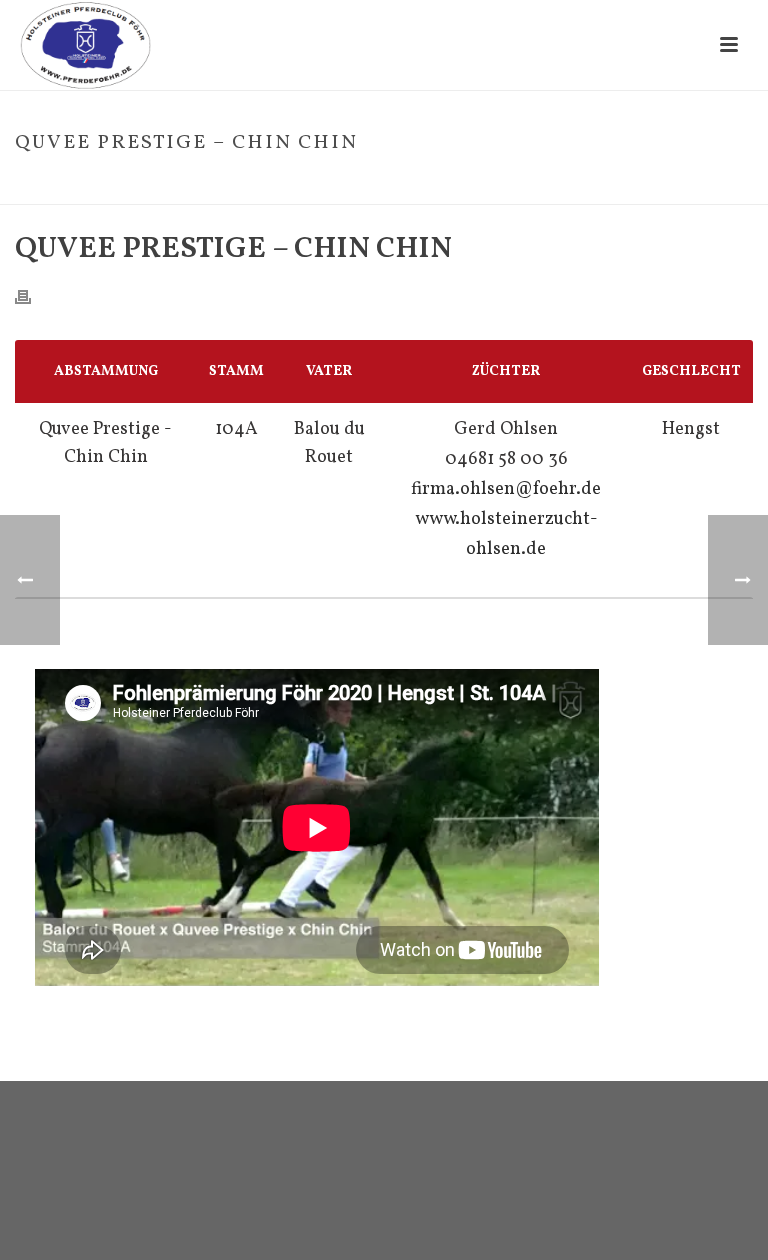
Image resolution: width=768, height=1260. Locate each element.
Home (490, 185)
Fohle (537, 185)
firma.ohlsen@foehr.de (506, 489)
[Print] (33, 296)
